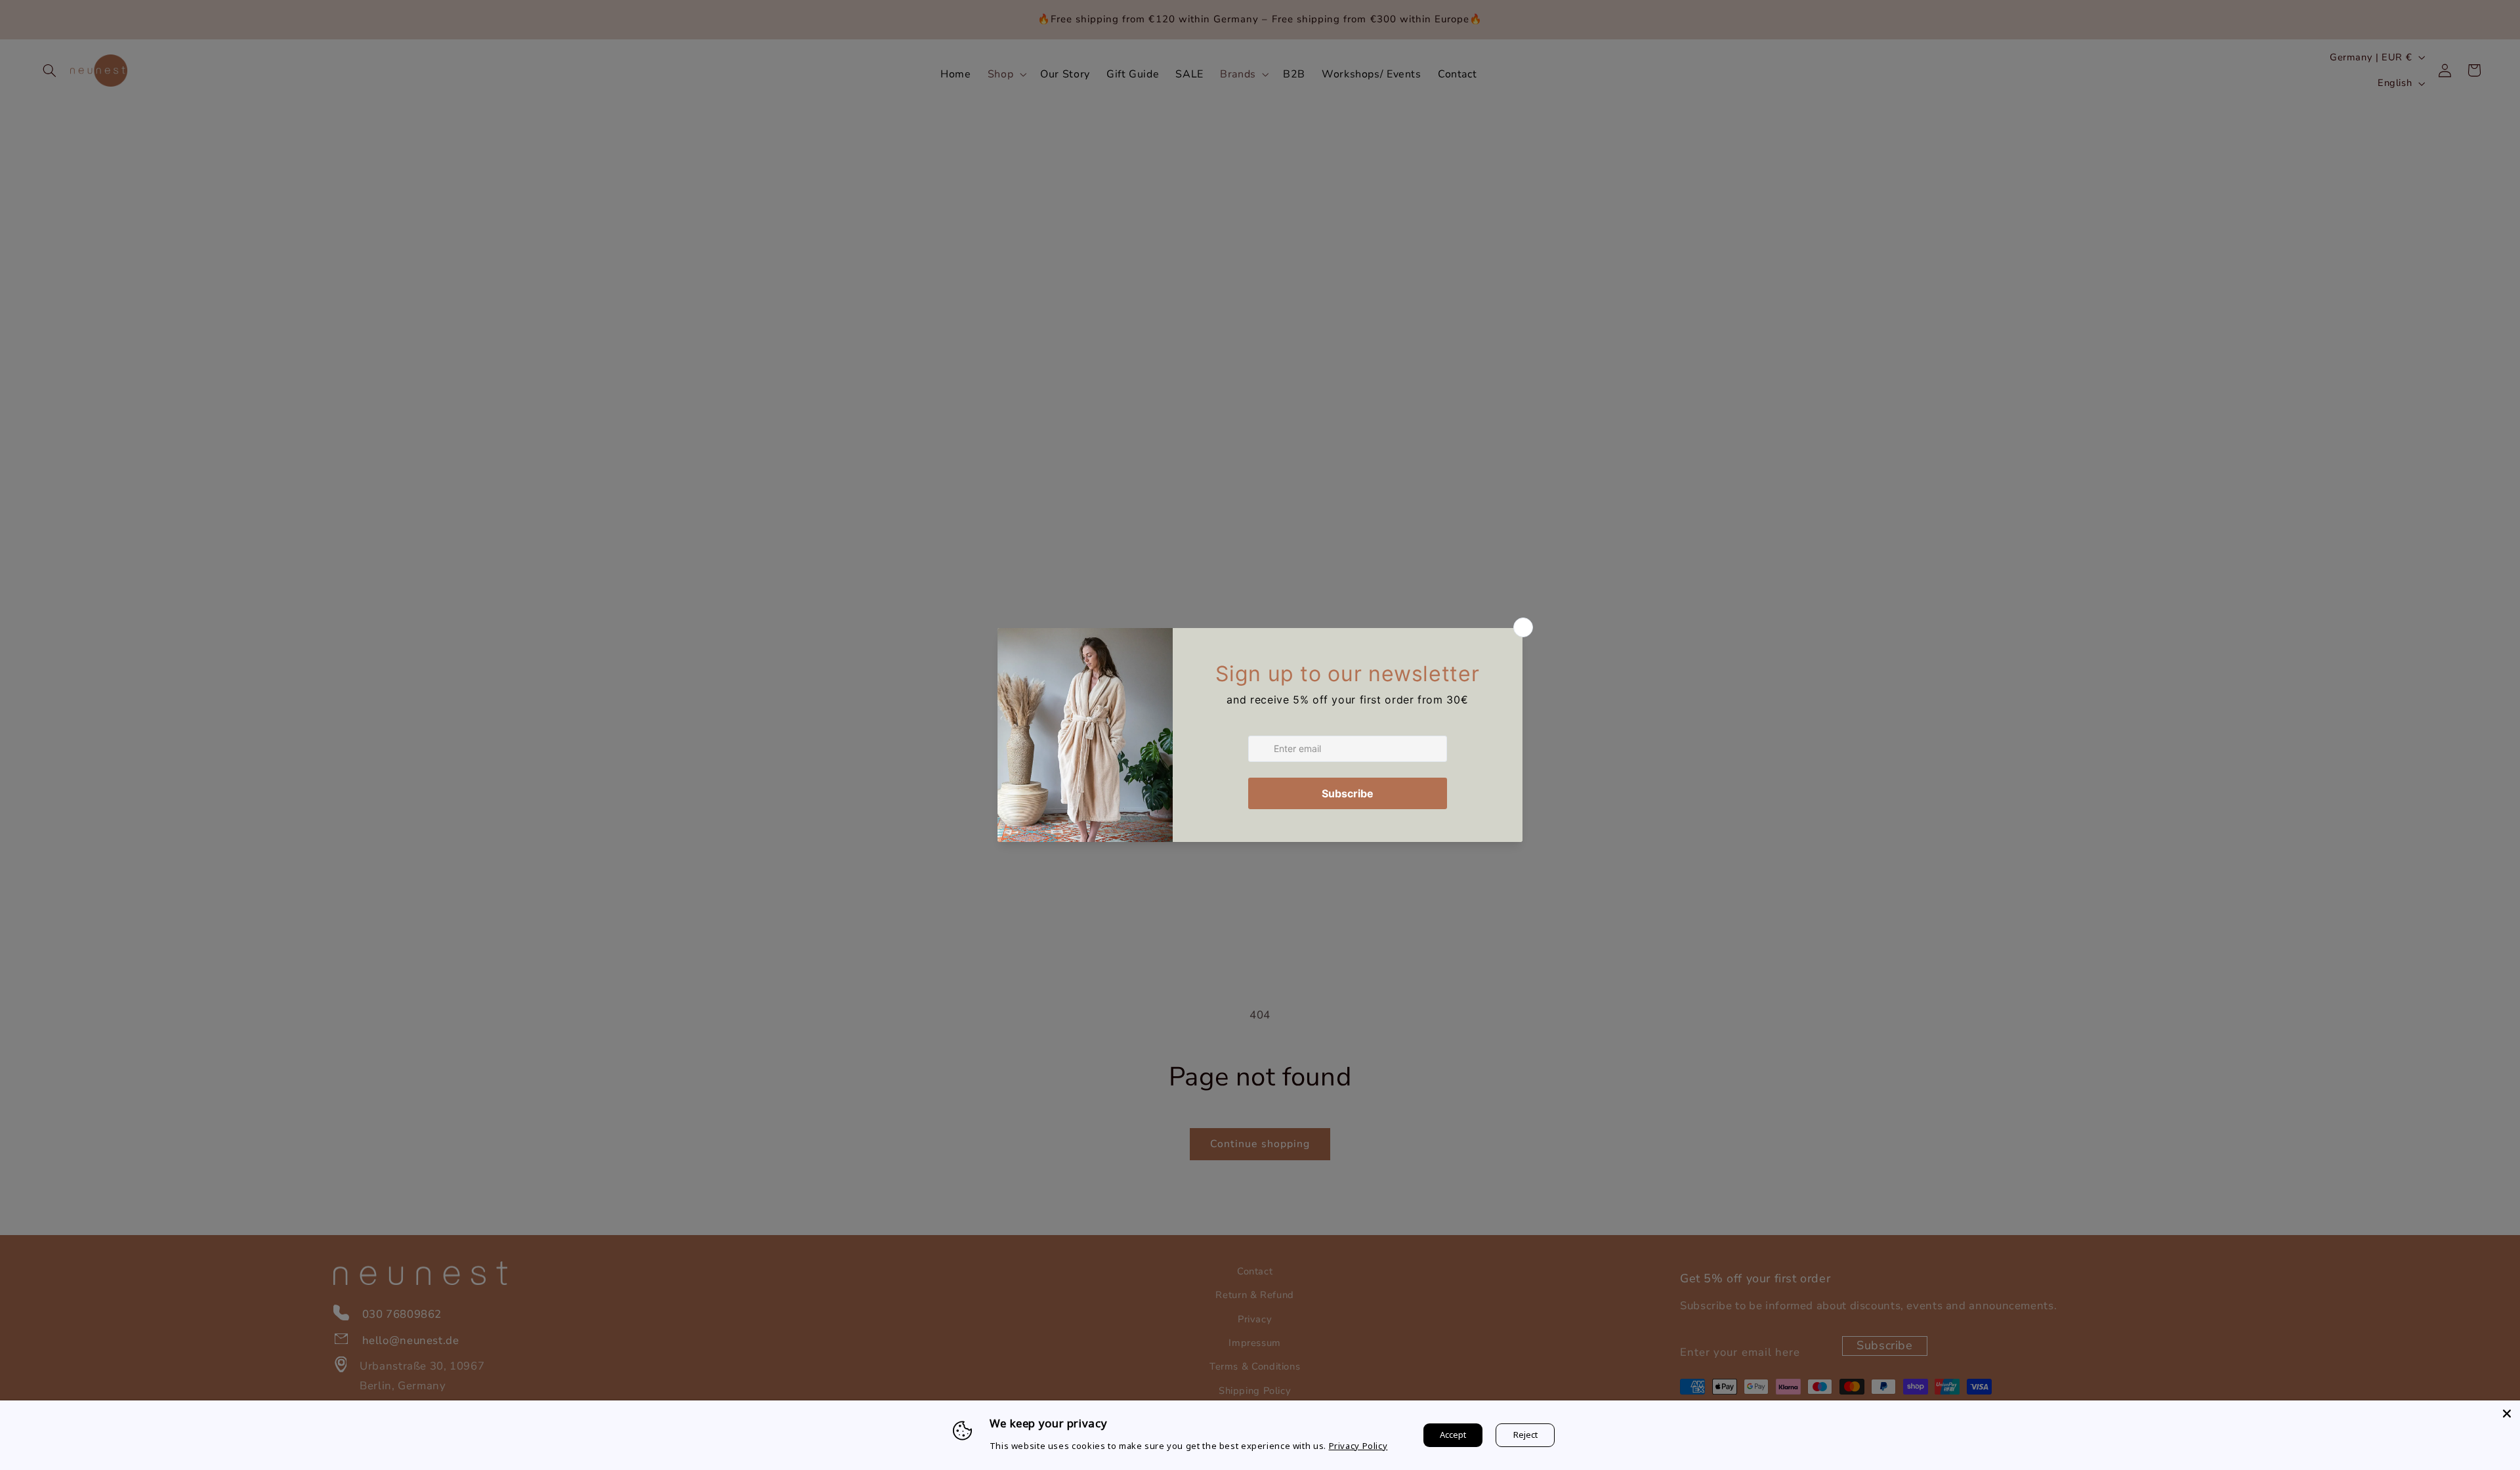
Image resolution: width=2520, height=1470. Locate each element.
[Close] (2507, 1414)
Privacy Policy (1358, 1446)
